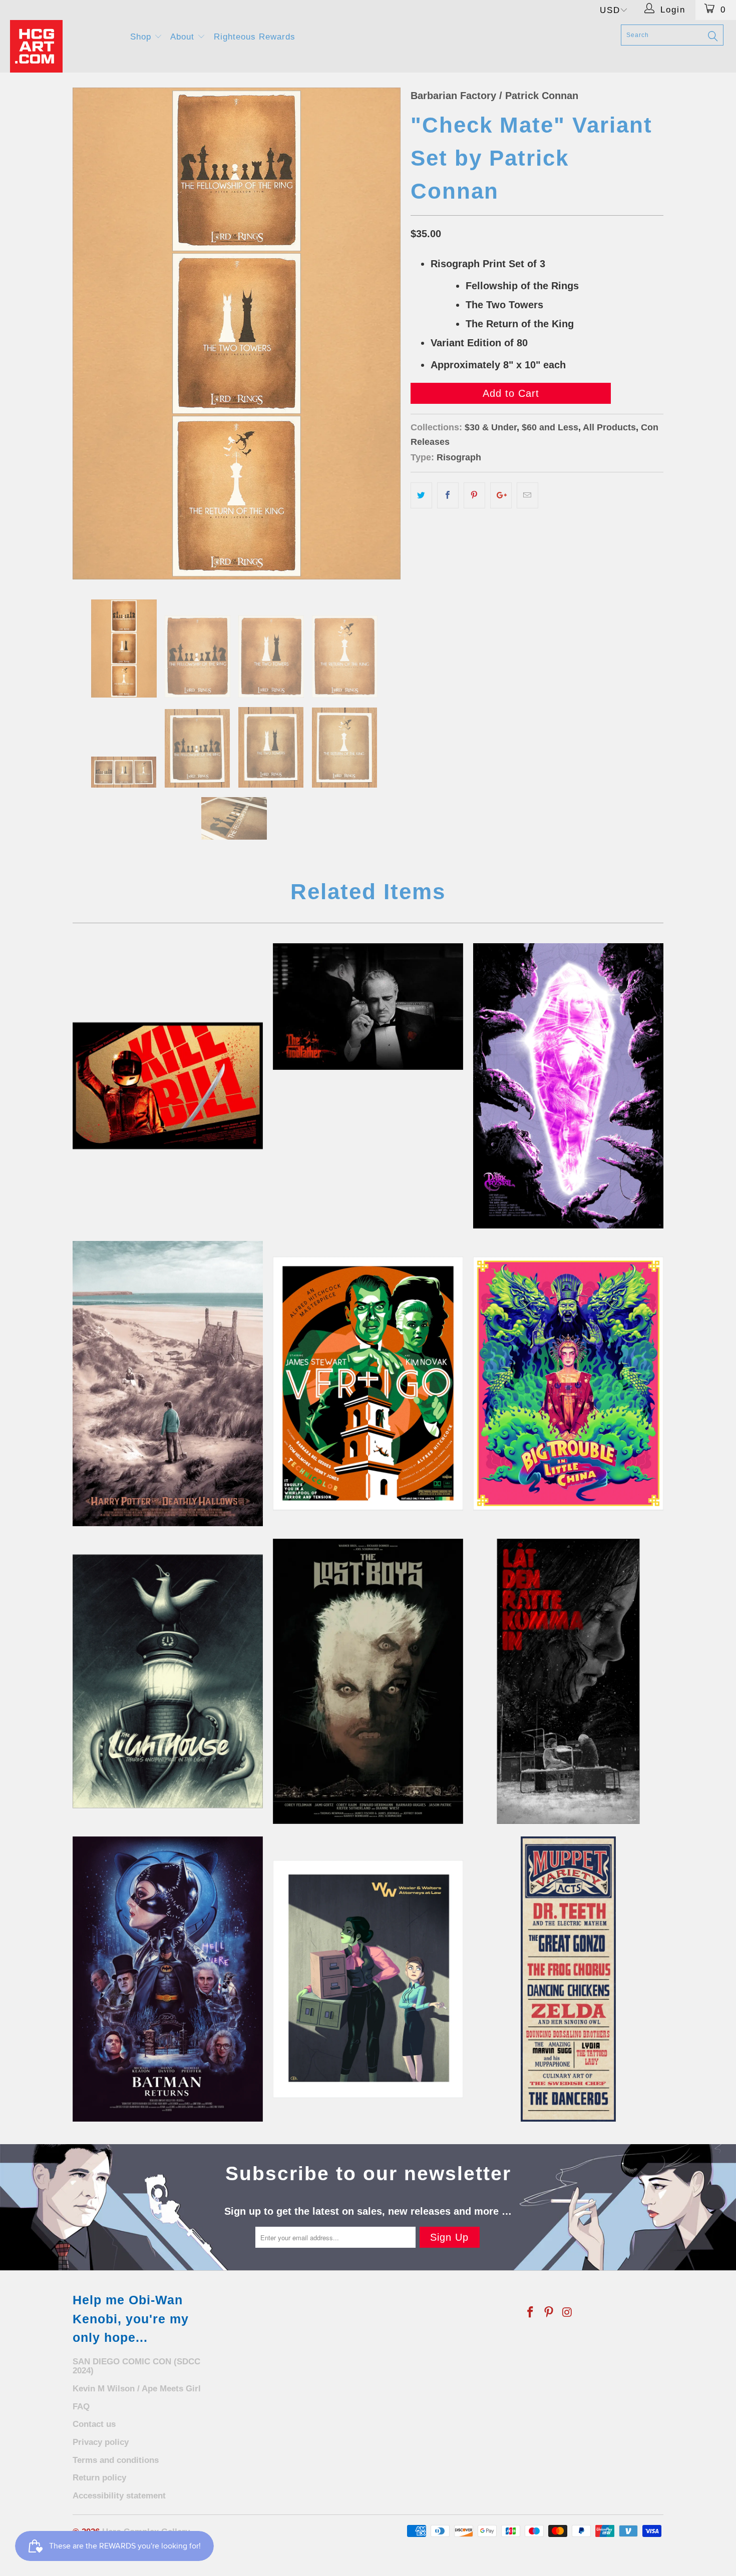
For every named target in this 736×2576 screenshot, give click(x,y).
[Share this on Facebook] (448, 495)
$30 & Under (491, 427)
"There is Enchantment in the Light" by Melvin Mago (168, 1681)
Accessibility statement (119, 2496)
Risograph (459, 457)
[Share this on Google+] (501, 495)
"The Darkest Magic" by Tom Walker (568, 1384)
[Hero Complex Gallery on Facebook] (531, 2313)
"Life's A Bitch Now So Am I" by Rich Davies (168, 1979)
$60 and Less (550, 427)
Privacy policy (101, 2442)
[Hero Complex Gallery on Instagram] (567, 2313)
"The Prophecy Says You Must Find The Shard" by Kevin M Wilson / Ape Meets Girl (568, 1086)
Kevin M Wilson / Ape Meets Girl (137, 2389)
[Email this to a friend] (527, 495)
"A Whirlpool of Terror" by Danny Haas (368, 1384)
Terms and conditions (116, 2460)
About (184, 37)
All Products (609, 427)
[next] (383, 334)
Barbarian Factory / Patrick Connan (494, 96)
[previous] (90, 334)
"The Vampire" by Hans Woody (368, 1681)
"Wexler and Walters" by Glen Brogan (368, 1979)
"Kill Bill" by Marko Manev (168, 1086)
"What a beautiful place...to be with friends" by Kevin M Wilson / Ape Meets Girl (168, 1384)
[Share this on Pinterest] (474, 495)
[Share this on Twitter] (421, 495)
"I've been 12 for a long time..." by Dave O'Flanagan (568, 1681)
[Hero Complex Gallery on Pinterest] (549, 2313)
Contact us (94, 2424)
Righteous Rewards (255, 37)
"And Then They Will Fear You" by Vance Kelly (368, 1007)
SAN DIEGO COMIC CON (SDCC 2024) (136, 2366)
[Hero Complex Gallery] (64, 46)
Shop (142, 37)
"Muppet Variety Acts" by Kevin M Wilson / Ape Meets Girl (568, 1979)
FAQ (81, 2407)
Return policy (99, 2478)
